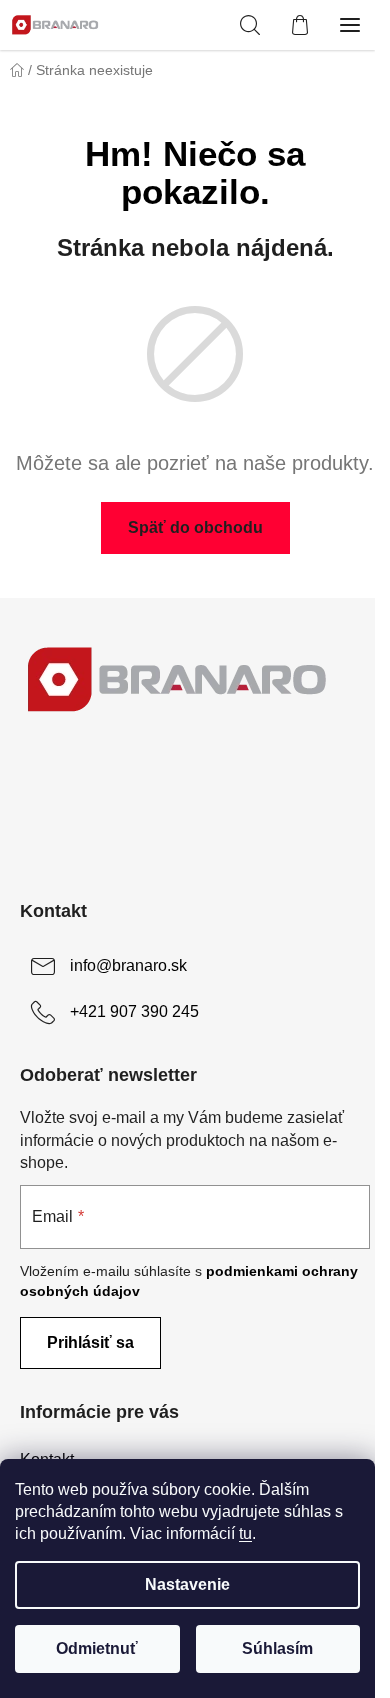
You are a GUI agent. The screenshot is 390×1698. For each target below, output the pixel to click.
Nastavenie (187, 1584)
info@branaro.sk (128, 965)
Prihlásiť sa (90, 1342)
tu (245, 1533)
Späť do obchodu (195, 527)
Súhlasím (277, 1648)
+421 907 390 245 (134, 1011)
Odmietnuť (97, 1648)
